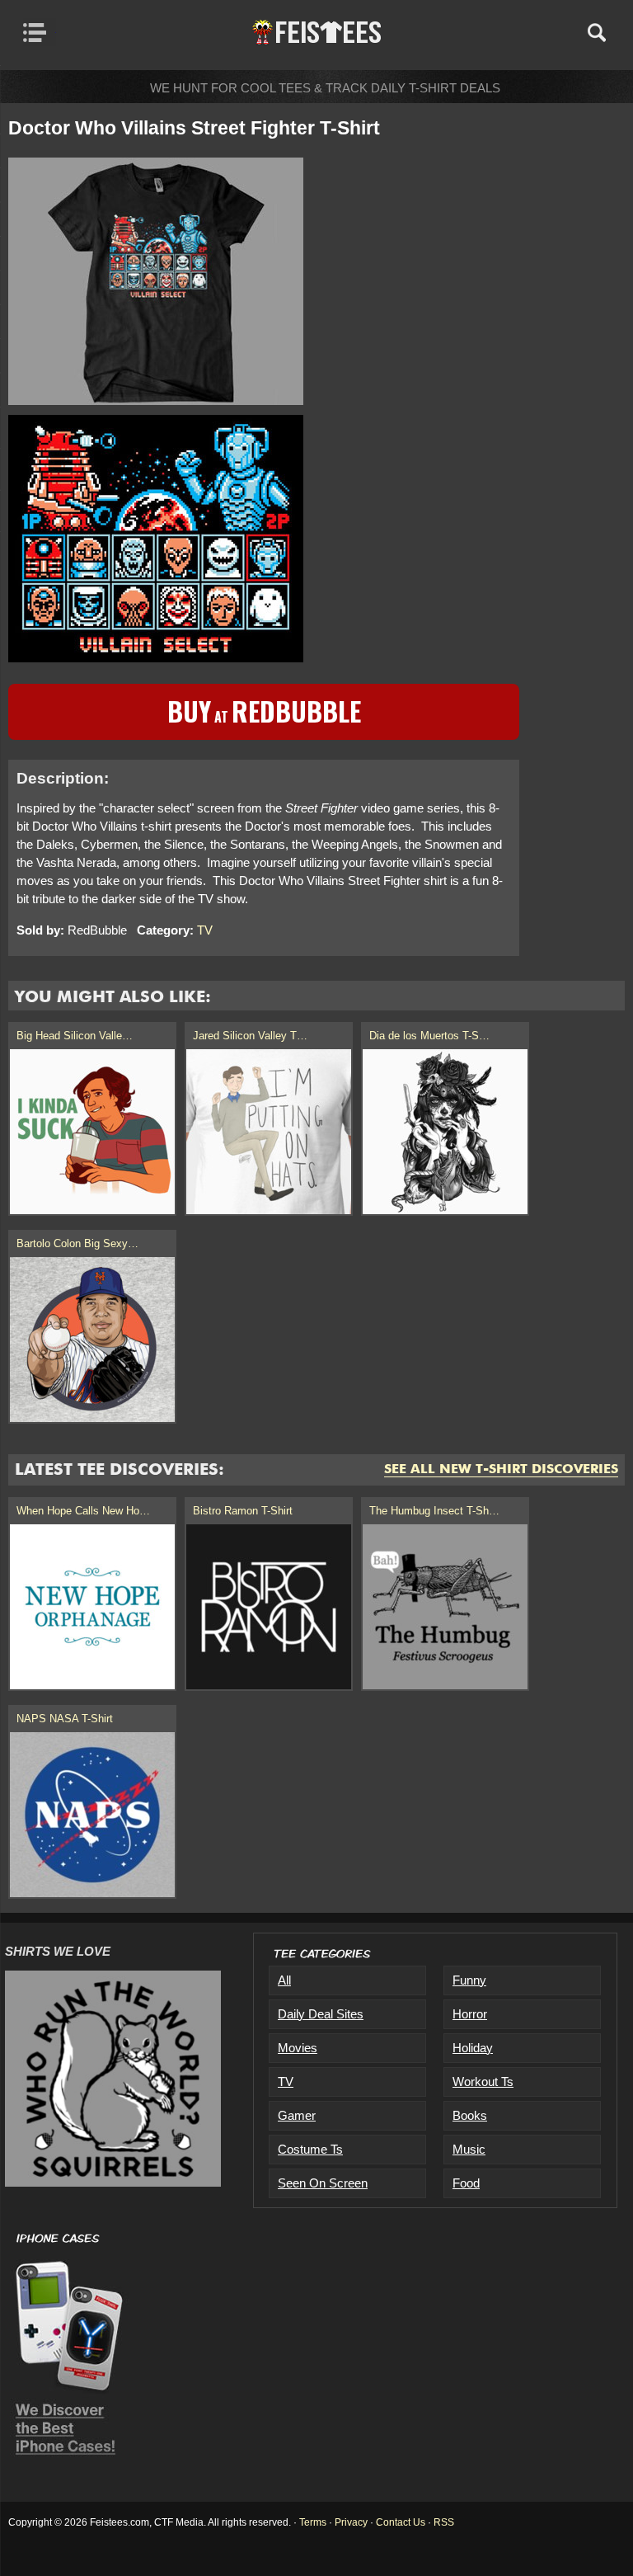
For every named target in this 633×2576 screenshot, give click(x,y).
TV (205, 930)
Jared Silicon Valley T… (250, 1036)
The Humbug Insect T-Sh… (434, 1511)
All (284, 1980)
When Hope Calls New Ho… (83, 1511)
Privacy (351, 2522)
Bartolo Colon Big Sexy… (77, 1243)
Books (470, 2115)
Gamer (297, 2115)
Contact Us (401, 2522)
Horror (470, 2014)
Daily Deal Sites (321, 2014)
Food (466, 2183)
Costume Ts (310, 2149)
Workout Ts (483, 2082)
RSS (444, 2522)
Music (469, 2149)
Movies (298, 2048)
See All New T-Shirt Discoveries (501, 1470)
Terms (313, 2522)
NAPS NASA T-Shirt (65, 1719)
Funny (469, 1980)
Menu (39, 32)
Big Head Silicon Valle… (75, 1036)
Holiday (473, 2048)
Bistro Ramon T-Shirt (243, 1511)
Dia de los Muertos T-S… (429, 1036)
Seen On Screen (323, 2183)
